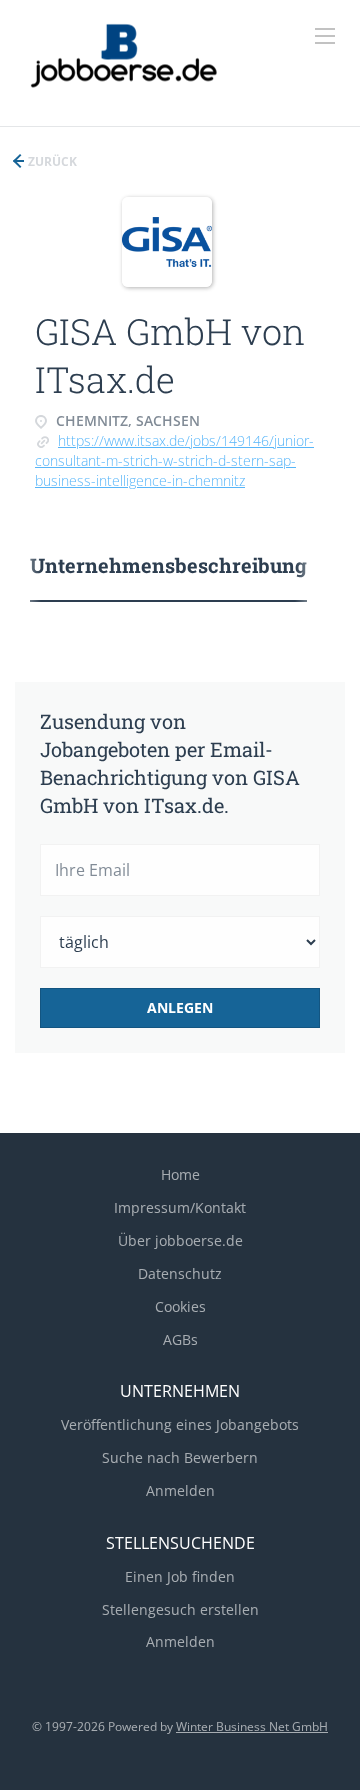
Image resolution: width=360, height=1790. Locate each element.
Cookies (180, 1306)
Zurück (51, 161)
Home (180, 1174)
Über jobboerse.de (180, 1240)
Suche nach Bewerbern (180, 1457)
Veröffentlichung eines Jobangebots (180, 1424)
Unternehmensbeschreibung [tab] (168, 565)
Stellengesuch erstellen (180, 1609)
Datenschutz (180, 1273)
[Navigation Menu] (325, 36)
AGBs (180, 1339)
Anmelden (180, 1490)
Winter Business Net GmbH (252, 1726)
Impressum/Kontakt (180, 1207)
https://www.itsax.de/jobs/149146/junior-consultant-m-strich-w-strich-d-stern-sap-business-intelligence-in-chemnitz (174, 460)
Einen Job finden (180, 1576)
